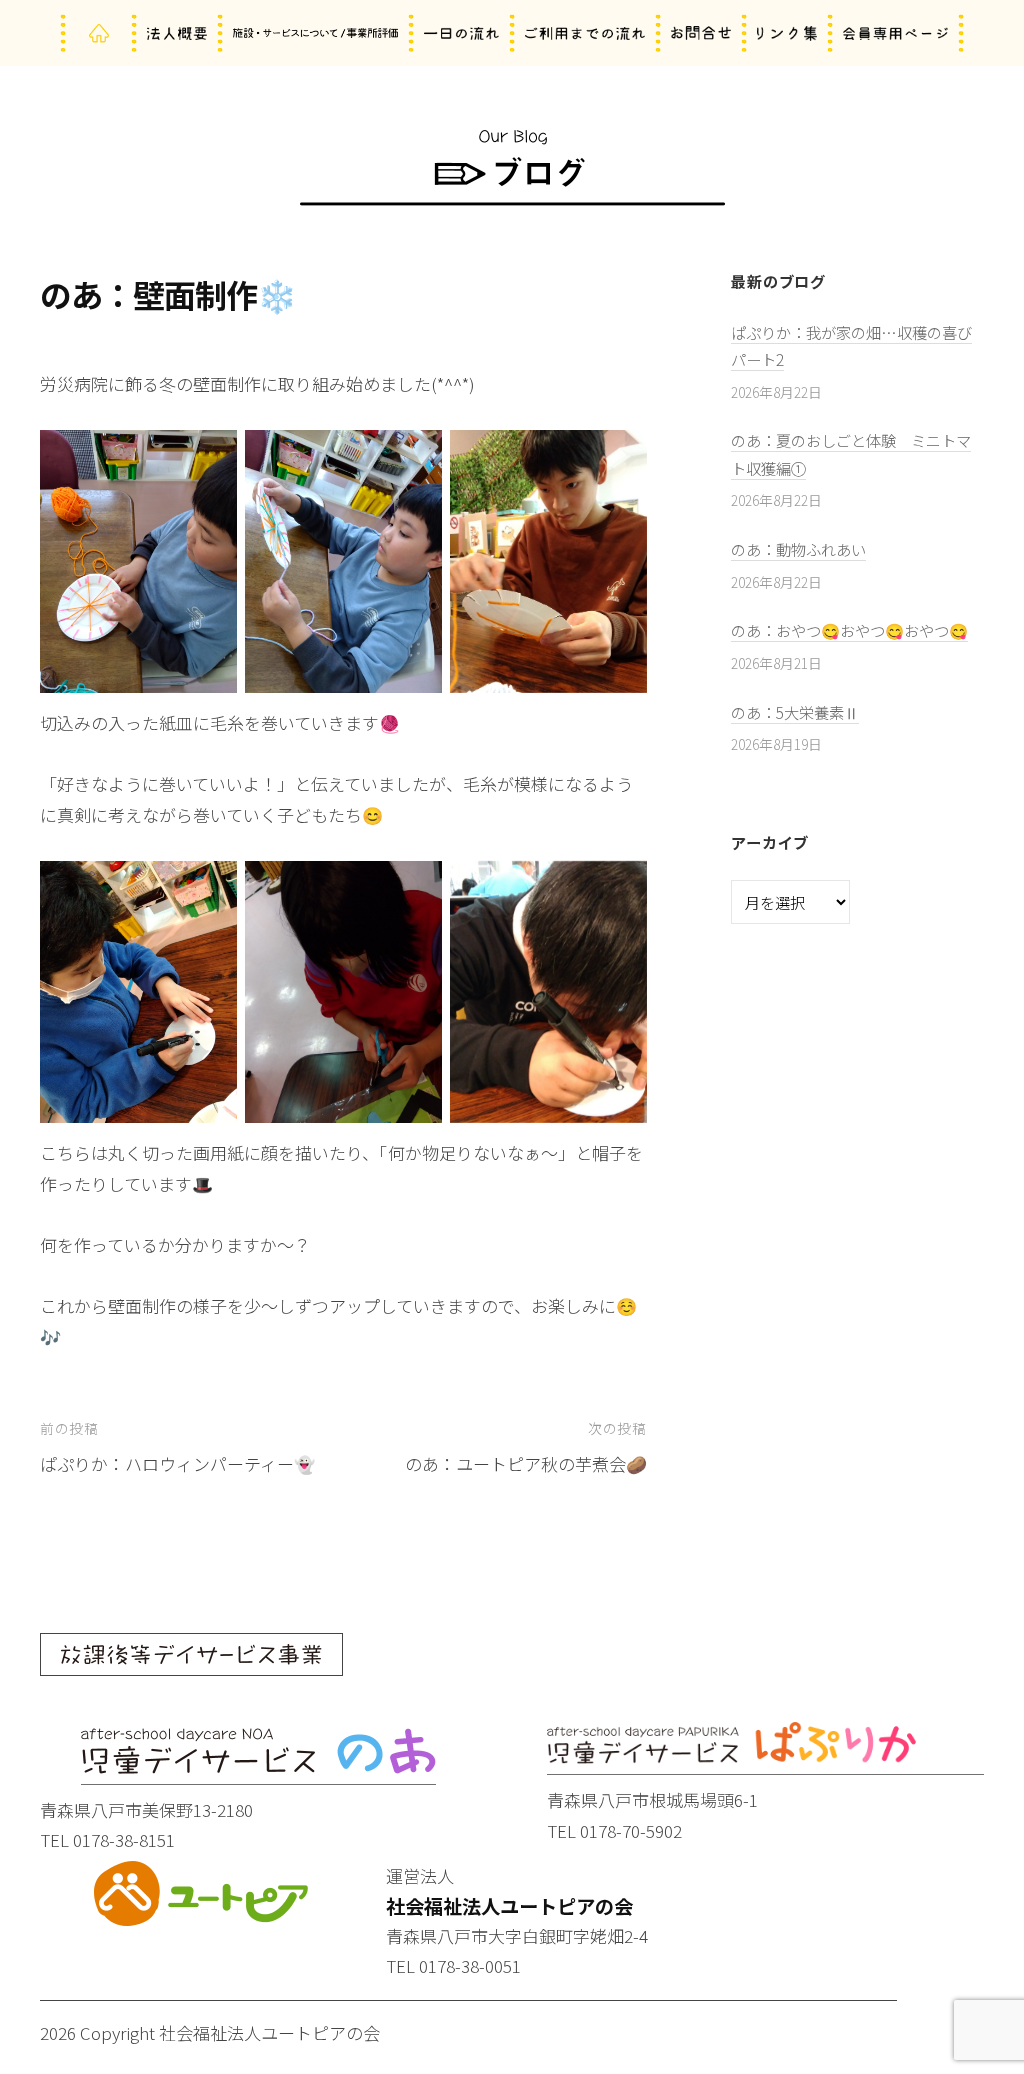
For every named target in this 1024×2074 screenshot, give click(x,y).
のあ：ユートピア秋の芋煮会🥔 (526, 1463)
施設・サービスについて (315, 33)
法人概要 (177, 33)
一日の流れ (461, 33)
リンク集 (787, 33)
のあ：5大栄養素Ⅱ (795, 712)
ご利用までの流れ (585, 33)
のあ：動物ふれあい (798, 549)
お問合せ (701, 33)
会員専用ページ (895, 33)
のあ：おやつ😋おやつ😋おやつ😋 (849, 630)
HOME (98, 33)
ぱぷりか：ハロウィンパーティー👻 (177, 1463)
